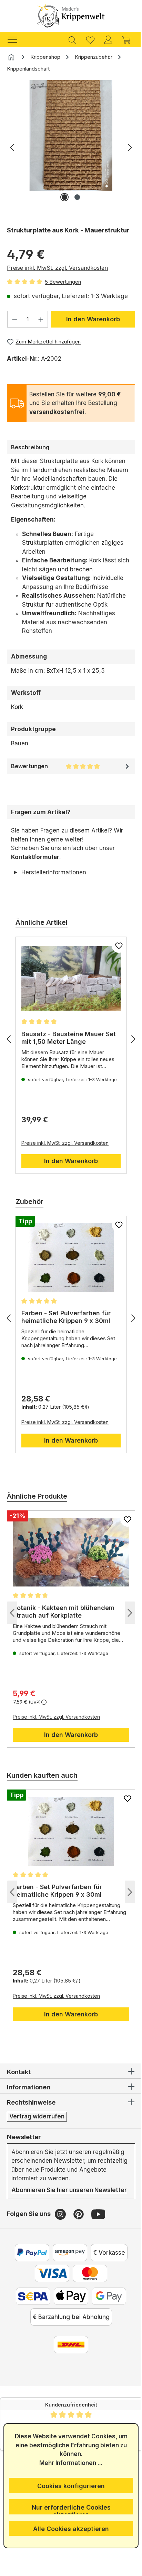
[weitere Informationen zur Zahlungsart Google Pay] (106, 2305)
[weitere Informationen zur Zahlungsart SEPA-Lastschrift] (31, 2305)
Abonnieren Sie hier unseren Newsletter (52, 2194)
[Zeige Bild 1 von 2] (64, 197)
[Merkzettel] (90, 39)
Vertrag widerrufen (37, 2116)
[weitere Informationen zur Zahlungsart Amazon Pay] (67, 2261)
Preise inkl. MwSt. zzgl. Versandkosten (57, 268)
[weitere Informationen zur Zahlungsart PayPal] (29, 2261)
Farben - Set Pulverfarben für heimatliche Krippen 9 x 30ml (66, 1317)
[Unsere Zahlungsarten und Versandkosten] (69, 2353)
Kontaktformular (35, 857)
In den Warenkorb (93, 319)
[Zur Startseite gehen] (71, 16)
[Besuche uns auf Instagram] (61, 2223)
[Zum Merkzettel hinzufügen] (114, 946)
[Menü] (16, 39)
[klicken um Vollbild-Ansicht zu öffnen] (71, 136)
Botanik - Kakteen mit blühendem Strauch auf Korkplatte (64, 1612)
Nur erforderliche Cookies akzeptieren (68, 2509)
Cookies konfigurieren (69, 2486)
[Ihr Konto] (108, 39)
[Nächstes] (130, 147)
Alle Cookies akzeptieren (69, 2529)
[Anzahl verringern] (14, 319)
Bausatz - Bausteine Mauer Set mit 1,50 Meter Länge (63, 1038)
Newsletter (24, 2137)
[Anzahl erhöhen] (41, 319)
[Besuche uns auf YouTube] (98, 2223)
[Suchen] (72, 39)
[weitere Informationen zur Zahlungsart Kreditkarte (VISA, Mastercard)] (50, 2282)
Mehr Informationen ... (69, 2463)
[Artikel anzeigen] (68, 978)
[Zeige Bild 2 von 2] (77, 197)
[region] (71, 150)
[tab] (71, 447)
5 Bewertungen (63, 282)
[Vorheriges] (12, 147)
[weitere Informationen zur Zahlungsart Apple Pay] (69, 2305)
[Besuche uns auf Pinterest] (79, 2223)
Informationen (29, 2087)
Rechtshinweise (31, 2102)
